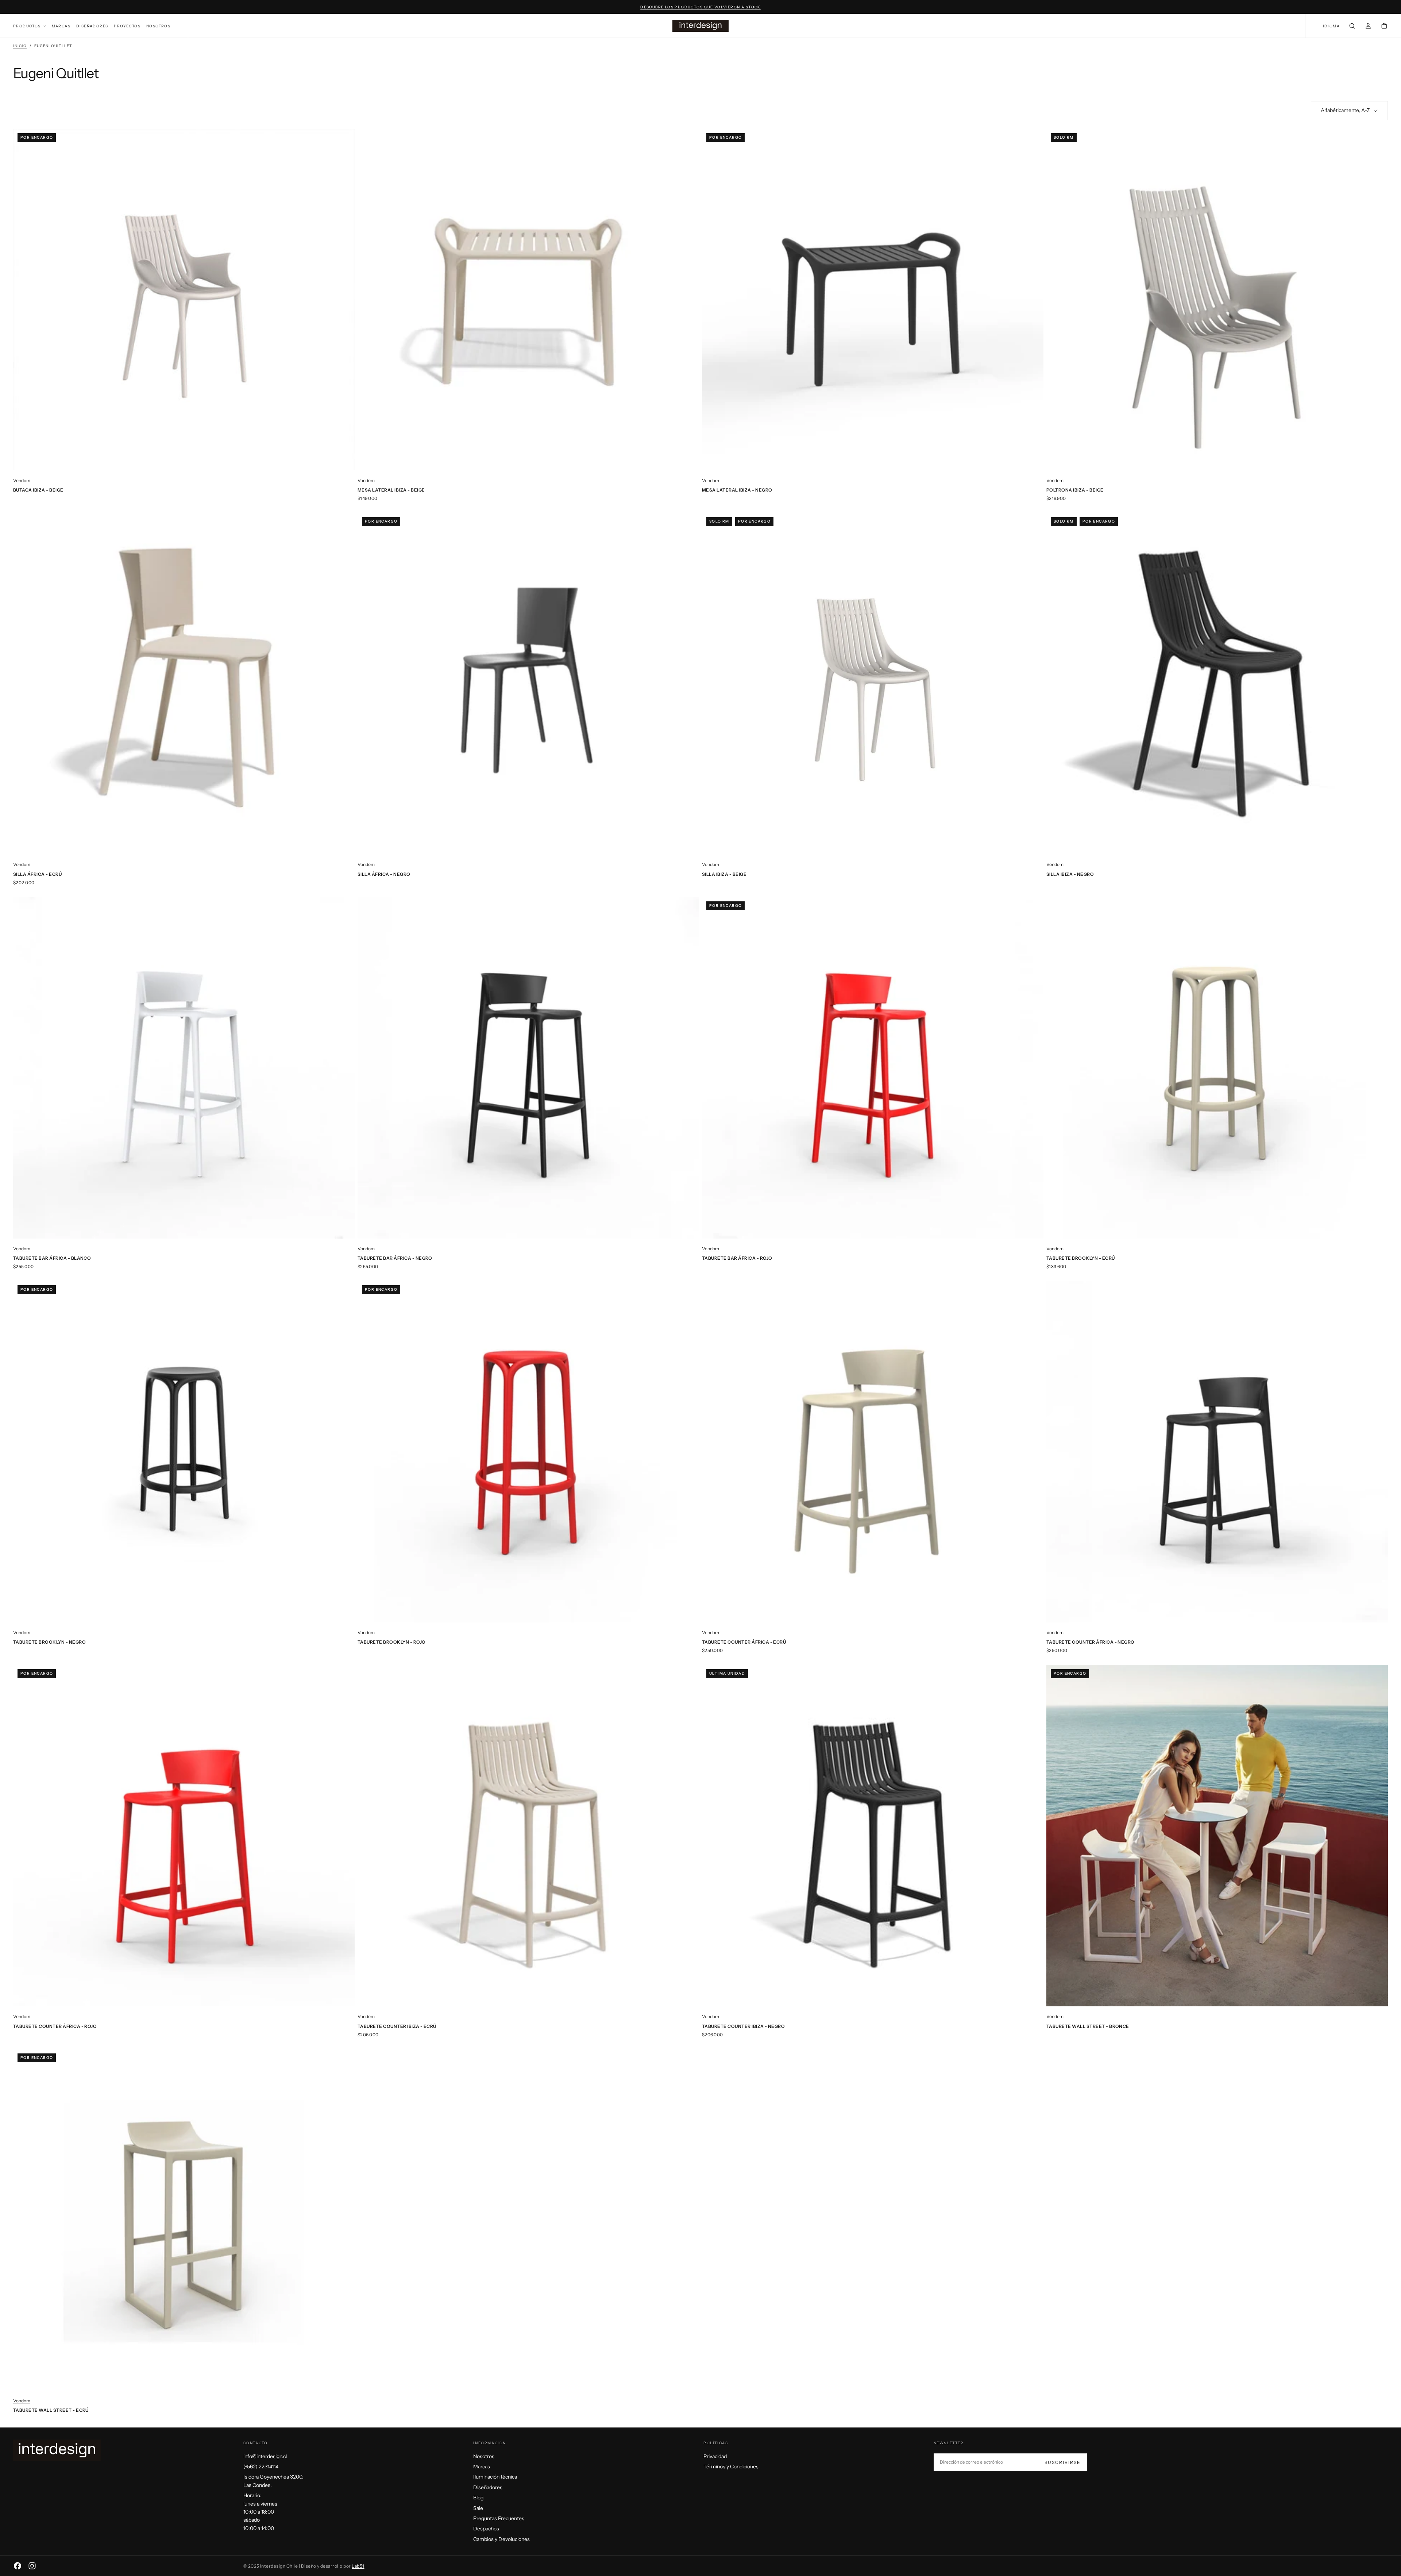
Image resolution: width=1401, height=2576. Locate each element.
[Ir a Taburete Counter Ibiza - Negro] (873, 1836)
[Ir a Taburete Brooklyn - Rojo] (528, 1452)
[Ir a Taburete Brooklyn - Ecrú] (1217, 1068)
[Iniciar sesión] (1368, 27)
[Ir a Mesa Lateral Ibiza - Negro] (873, 300)
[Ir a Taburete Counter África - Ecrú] (873, 1452)
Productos (27, 26)
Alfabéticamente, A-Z (1345, 110)
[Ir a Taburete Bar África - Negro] (528, 1068)
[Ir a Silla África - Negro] (528, 684)
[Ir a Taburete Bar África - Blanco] (184, 1068)
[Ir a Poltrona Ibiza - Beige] (1217, 300)
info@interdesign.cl (265, 2456)
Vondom (22, 480)
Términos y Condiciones (731, 2467)
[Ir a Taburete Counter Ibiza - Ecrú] (528, 1836)
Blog (478, 2498)
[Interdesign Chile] (57, 2450)
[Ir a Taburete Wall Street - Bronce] (1217, 1836)
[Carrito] (1384, 27)
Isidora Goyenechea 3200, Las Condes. (273, 2481)
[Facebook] (18, 2566)
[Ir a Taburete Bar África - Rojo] (873, 1068)
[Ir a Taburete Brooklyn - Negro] (184, 1452)
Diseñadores (92, 26)
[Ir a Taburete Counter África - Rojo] (184, 1836)
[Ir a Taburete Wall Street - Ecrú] (184, 2220)
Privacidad (715, 2456)
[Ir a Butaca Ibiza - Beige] (184, 300)
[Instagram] (32, 2566)
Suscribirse (1063, 2462)
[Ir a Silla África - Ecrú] (184, 684)
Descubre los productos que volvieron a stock (700, 7)
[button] (1331, 26)
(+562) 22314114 (261, 2467)
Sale (478, 2508)
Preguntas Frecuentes (499, 2518)
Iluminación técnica (495, 2477)
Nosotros (158, 26)
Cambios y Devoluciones (501, 2539)
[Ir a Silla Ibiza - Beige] (873, 684)
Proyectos (127, 26)
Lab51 (358, 2566)
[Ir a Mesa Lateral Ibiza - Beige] (528, 300)
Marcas (61, 26)
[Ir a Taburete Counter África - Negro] (1217, 1452)
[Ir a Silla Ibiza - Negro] (1217, 684)
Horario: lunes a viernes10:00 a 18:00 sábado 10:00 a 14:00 (260, 2512)
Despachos (486, 2529)
